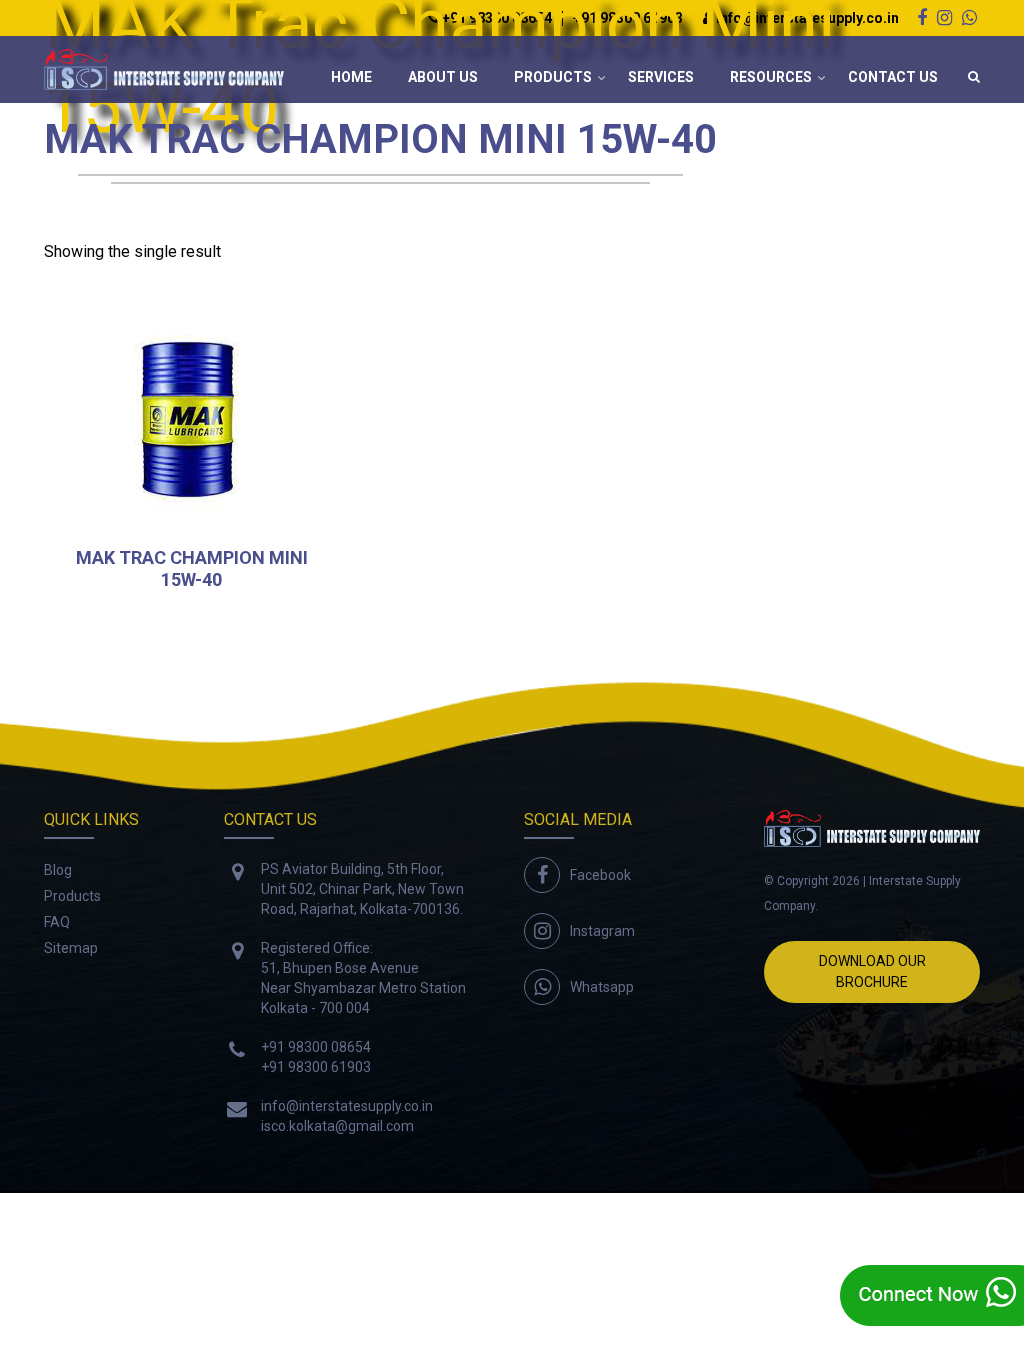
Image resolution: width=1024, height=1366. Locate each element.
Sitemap (71, 948)
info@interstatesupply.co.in (347, 1106)
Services (661, 77)
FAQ (57, 922)
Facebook (600, 875)
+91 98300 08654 (316, 1047)
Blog (58, 870)
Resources (771, 77)
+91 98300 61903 (316, 1067)
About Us (443, 77)
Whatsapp (602, 987)
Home (351, 77)
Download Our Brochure (872, 971)
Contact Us (893, 77)
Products (553, 77)
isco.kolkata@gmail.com (337, 1126)
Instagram (602, 931)
